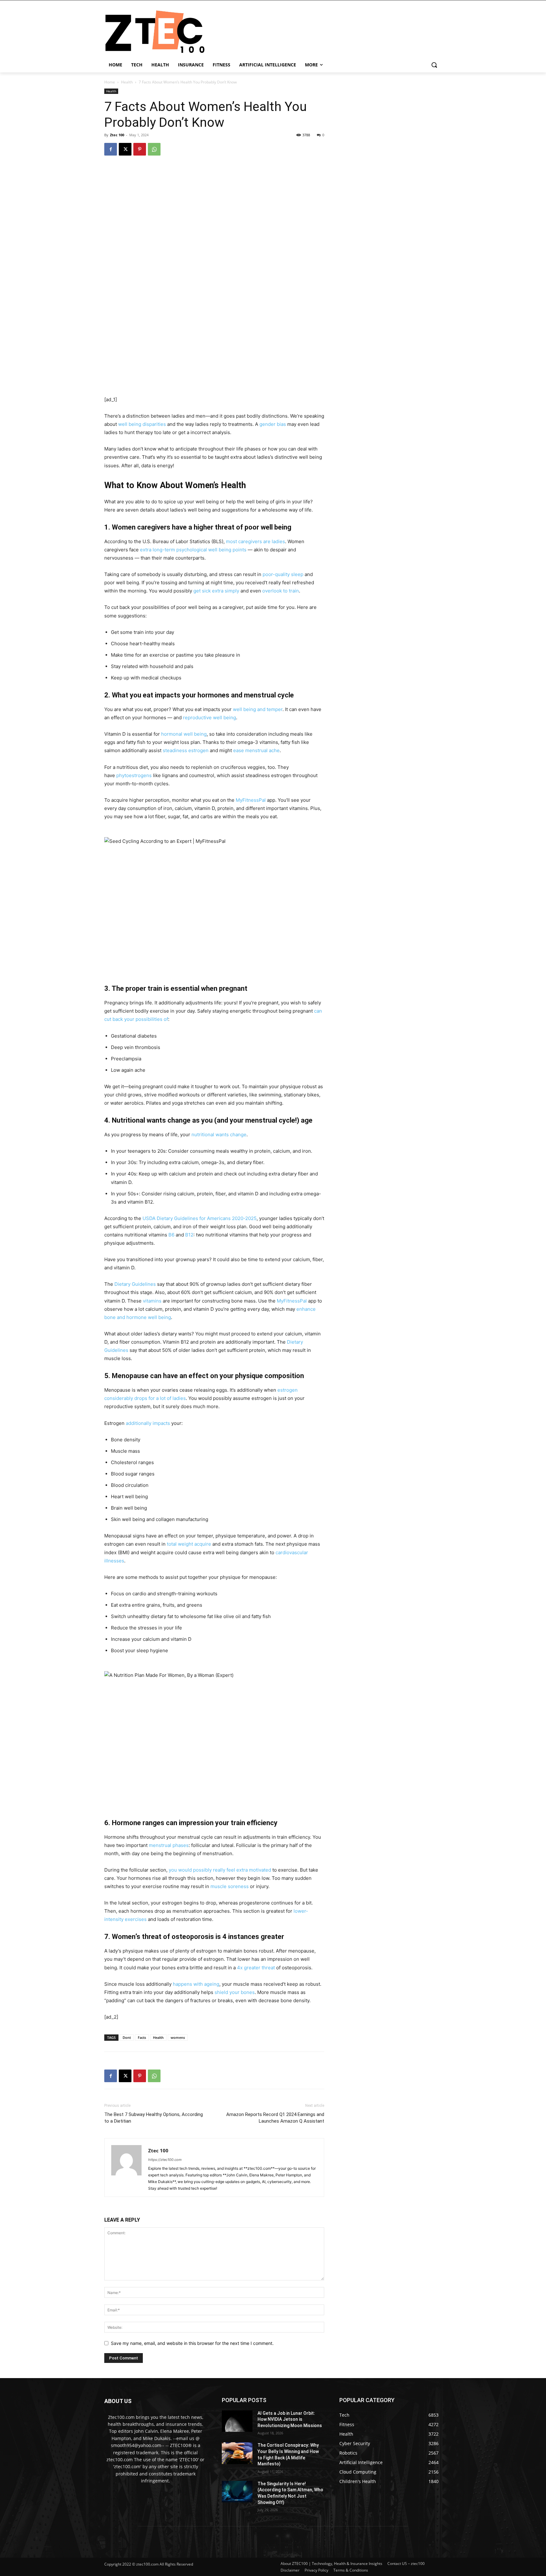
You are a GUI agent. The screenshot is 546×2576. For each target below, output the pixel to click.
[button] (434, 65)
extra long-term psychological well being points (193, 550)
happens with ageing (196, 1984)
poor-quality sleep (283, 574)
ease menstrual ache (256, 750)
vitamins (152, 1301)
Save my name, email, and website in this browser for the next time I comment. (192, 2343)
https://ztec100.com (165, 2160)
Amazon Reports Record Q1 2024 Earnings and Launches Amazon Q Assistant (275, 2118)
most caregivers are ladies (255, 541)
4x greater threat (256, 1968)
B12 (189, 1235)
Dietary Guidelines (135, 1284)
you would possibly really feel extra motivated (220, 1870)
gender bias (273, 424)
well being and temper (258, 709)
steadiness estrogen (186, 750)
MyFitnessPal (251, 800)
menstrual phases (169, 1845)
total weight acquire (189, 1544)
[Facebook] (111, 149)
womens (178, 2037)
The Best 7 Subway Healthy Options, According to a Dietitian (154, 2118)
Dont (127, 2037)
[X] (125, 149)
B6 (171, 1235)
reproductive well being (209, 718)
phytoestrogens (134, 775)
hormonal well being (184, 734)
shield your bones (235, 1992)
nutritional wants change (219, 1135)
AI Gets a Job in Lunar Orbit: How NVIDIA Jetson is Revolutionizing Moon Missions (290, 2419)
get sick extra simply (216, 591)
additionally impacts (148, 1423)
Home (110, 82)
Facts (142, 2037)
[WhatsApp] (154, 149)
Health (127, 82)
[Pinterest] (140, 149)
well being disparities (142, 424)
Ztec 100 (117, 135)
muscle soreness (230, 1886)
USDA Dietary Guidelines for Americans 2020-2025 (200, 1218)
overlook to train (281, 591)
